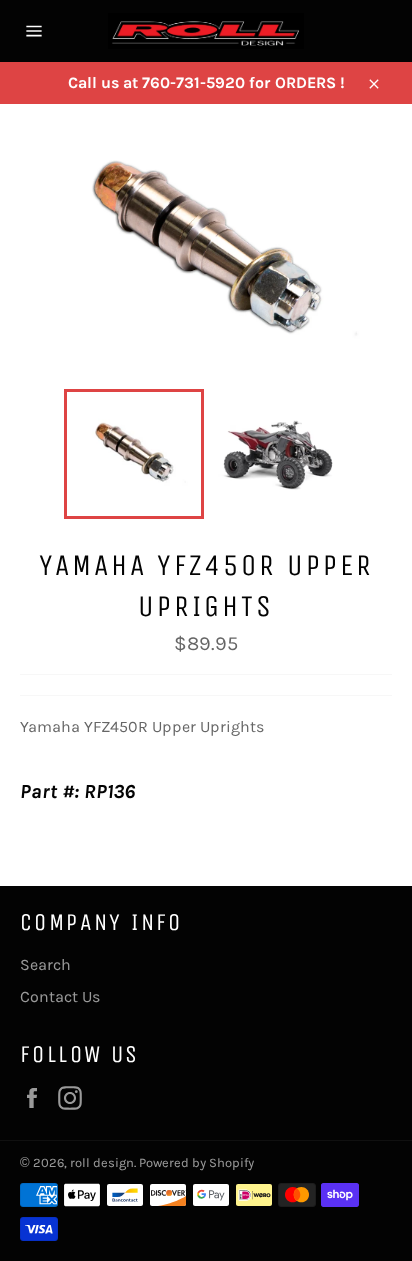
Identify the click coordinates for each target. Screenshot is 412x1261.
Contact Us (60, 996)
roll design (102, 1162)
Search (45, 964)
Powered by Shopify (196, 1162)
